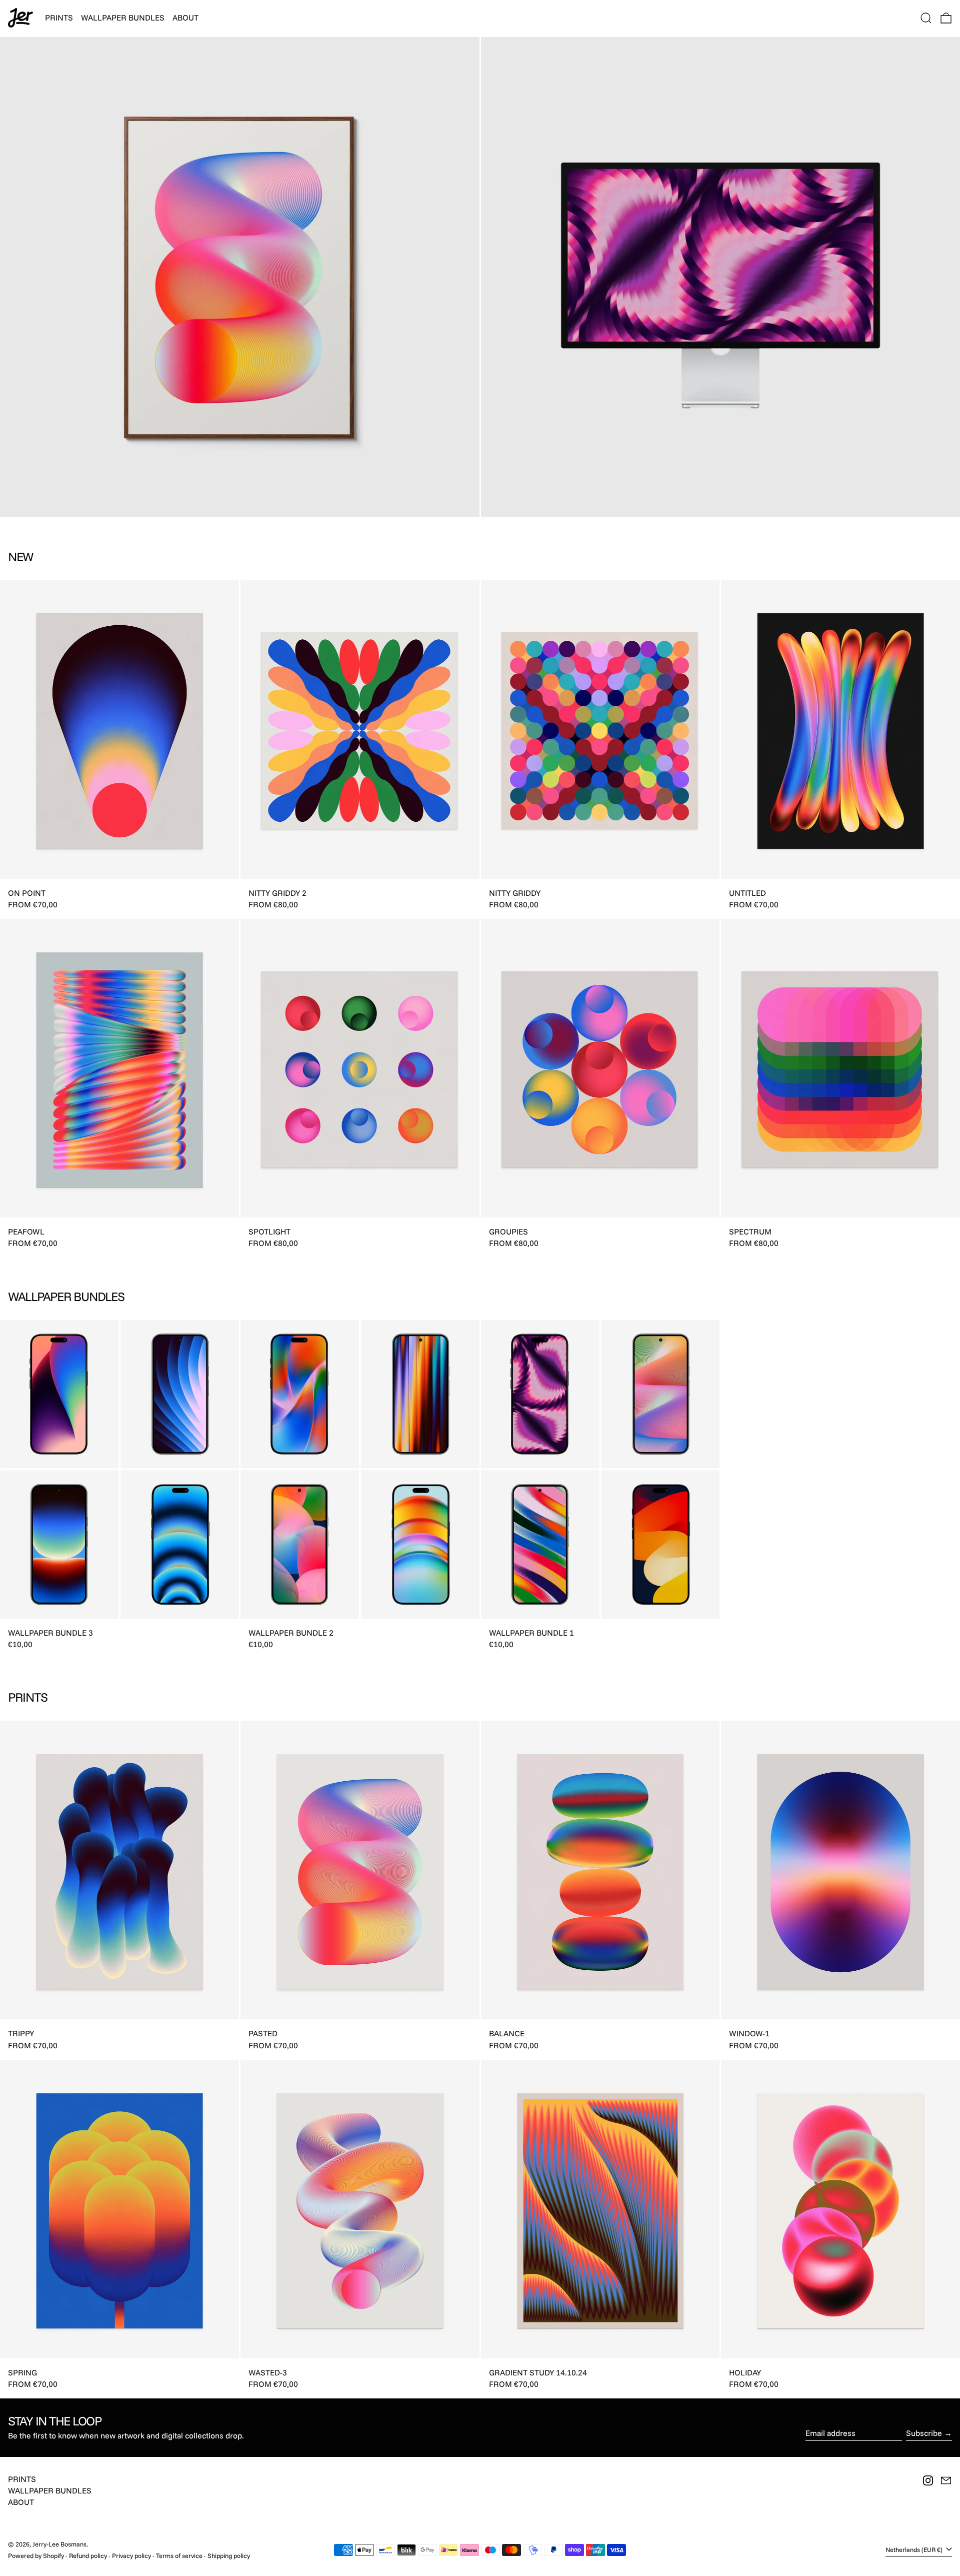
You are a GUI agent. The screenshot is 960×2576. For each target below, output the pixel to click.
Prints (22, 2479)
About (21, 2502)
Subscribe (924, 2433)
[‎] (240, 277)
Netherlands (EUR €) (915, 2549)
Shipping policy (229, 2555)
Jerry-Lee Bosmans (59, 2544)
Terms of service (179, 2555)
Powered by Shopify (36, 2555)
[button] (926, 18)
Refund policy (88, 2555)
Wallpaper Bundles (50, 2490)
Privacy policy (131, 2555)
